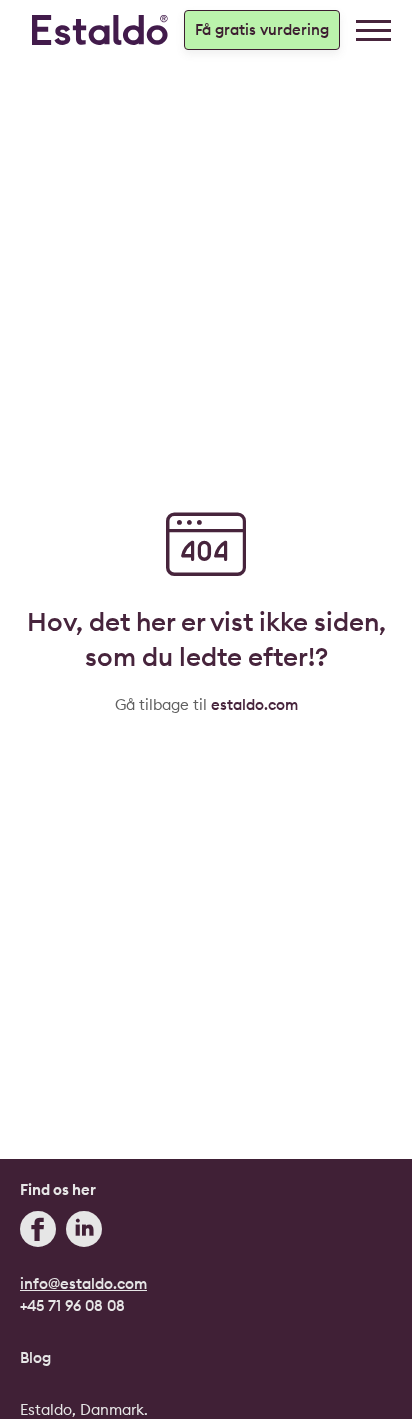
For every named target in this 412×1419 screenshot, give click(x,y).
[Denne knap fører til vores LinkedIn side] (84, 1232)
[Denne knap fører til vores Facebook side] (38, 1232)
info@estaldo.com (83, 1283)
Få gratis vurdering (262, 29)
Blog (35, 1357)
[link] (373, 30)
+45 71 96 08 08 (72, 1305)
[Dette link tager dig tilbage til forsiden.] (100, 30)
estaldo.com (254, 704)
